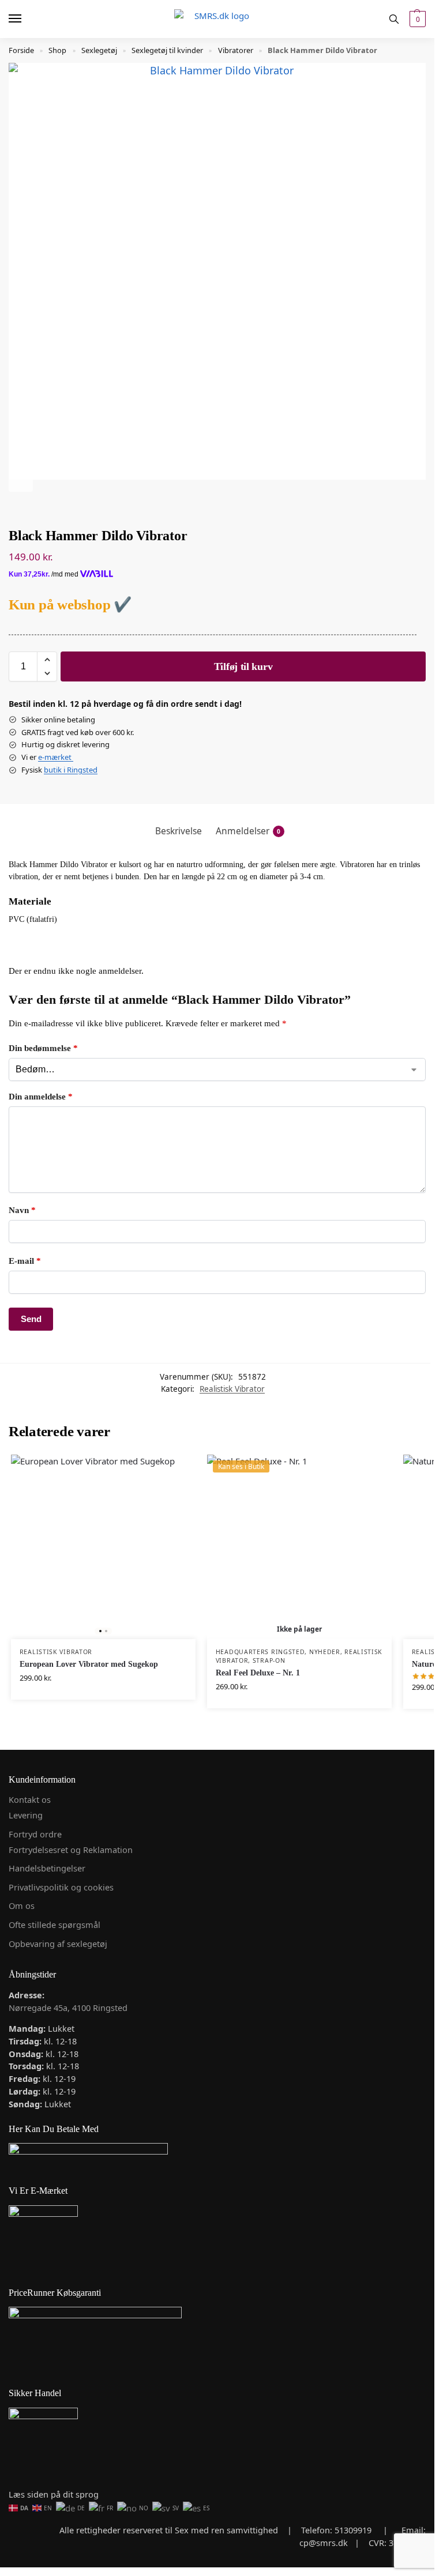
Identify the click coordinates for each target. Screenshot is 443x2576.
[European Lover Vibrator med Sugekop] (103, 1547)
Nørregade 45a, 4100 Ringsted (68, 2008)
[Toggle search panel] (394, 19)
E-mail (25, 1261)
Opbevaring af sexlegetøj (58, 1944)
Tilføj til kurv (243, 666)
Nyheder (325, 1652)
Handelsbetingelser (47, 1868)
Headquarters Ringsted (260, 1652)
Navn (22, 1210)
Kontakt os (30, 1799)
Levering (26, 1815)
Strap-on (269, 1660)
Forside (21, 50)
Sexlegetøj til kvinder (167, 50)
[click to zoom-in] (217, 271)
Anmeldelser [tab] (248, 831)
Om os (22, 1905)
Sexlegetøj (99, 50)
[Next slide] (21, 480)
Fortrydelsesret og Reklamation (71, 1850)
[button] (416, 19)
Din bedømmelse (43, 1048)
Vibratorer (236, 50)
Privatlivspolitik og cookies (61, 1887)
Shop (57, 50)
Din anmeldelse (41, 1097)
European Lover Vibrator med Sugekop (89, 1664)
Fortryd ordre (35, 1834)
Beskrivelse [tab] (179, 831)
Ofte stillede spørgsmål (55, 1925)
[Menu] (26, 19)
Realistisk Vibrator (232, 1389)
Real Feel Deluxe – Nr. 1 (258, 1673)
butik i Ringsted (71, 770)
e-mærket (56, 757)
